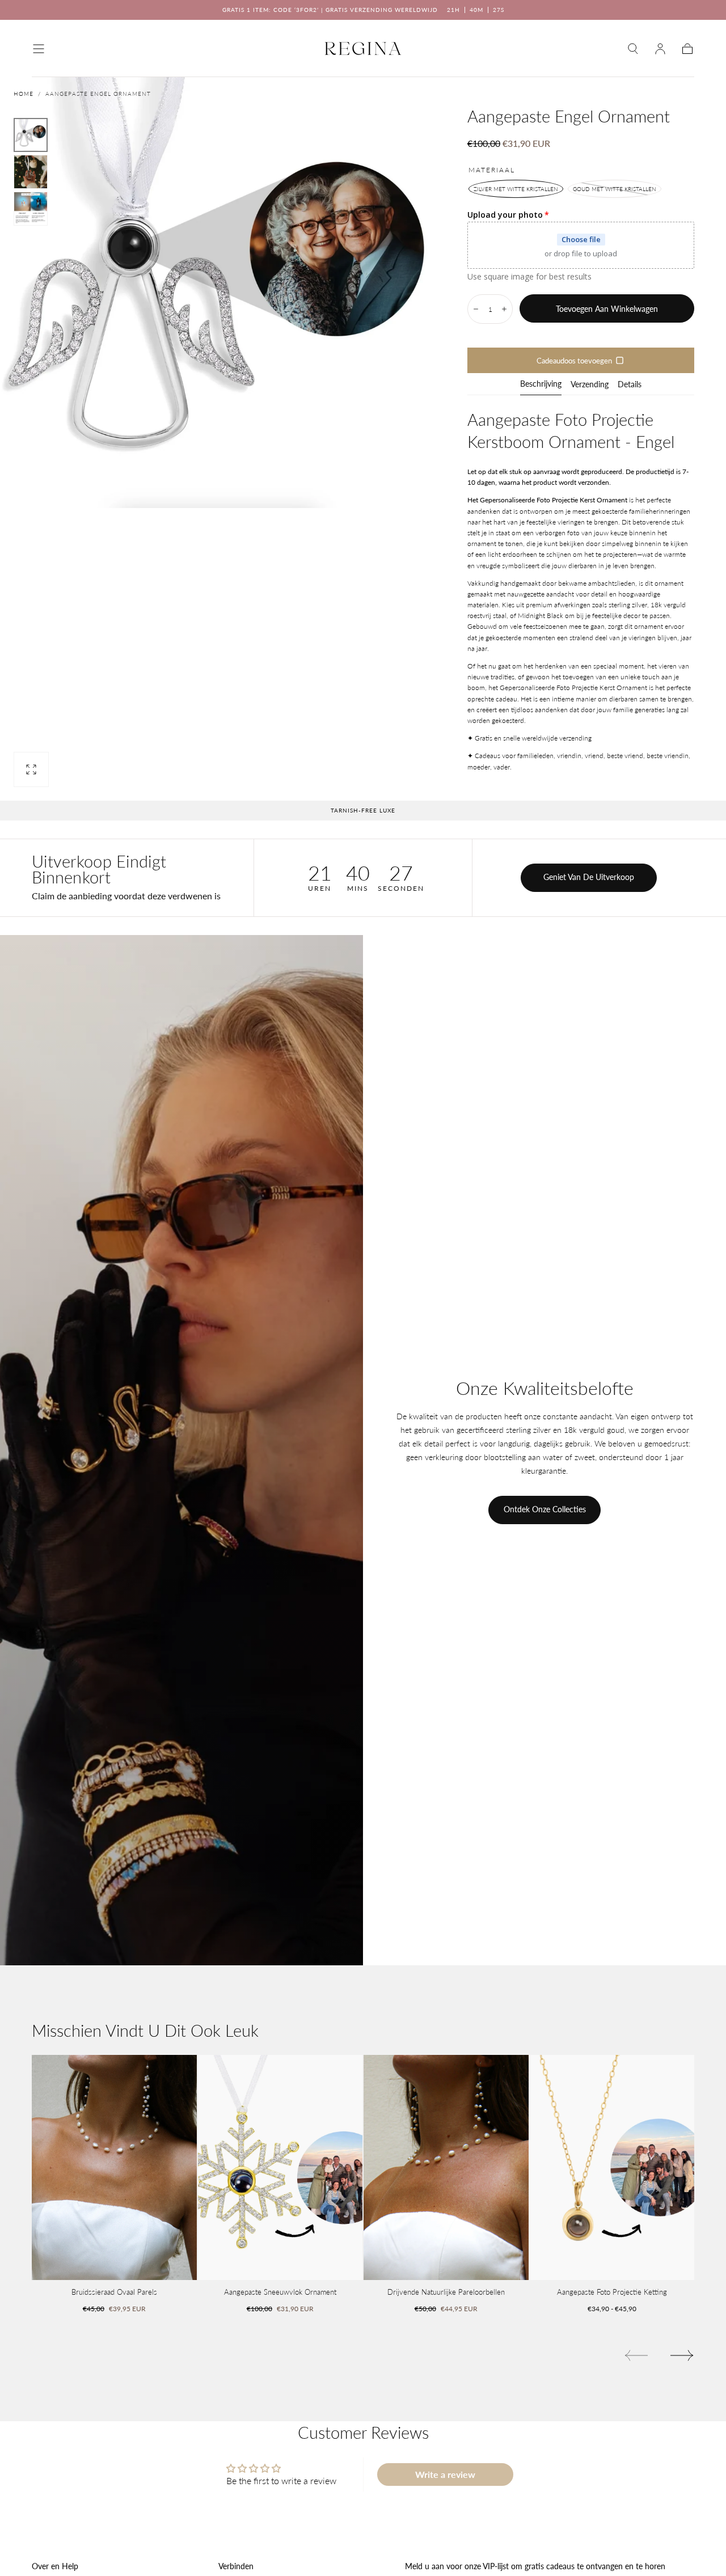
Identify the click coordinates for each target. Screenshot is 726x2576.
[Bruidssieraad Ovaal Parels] (114, 2167)
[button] (39, 49)
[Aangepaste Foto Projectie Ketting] (612, 2167)
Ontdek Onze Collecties (545, 1509)
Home (24, 94)
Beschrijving (541, 384)
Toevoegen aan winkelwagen (607, 309)
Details (630, 385)
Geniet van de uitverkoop (589, 877)
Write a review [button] (445, 2474)
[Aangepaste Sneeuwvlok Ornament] (280, 2167)
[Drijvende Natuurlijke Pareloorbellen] (446, 2167)
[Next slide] (682, 2355)
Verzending (590, 385)
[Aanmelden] (660, 49)
